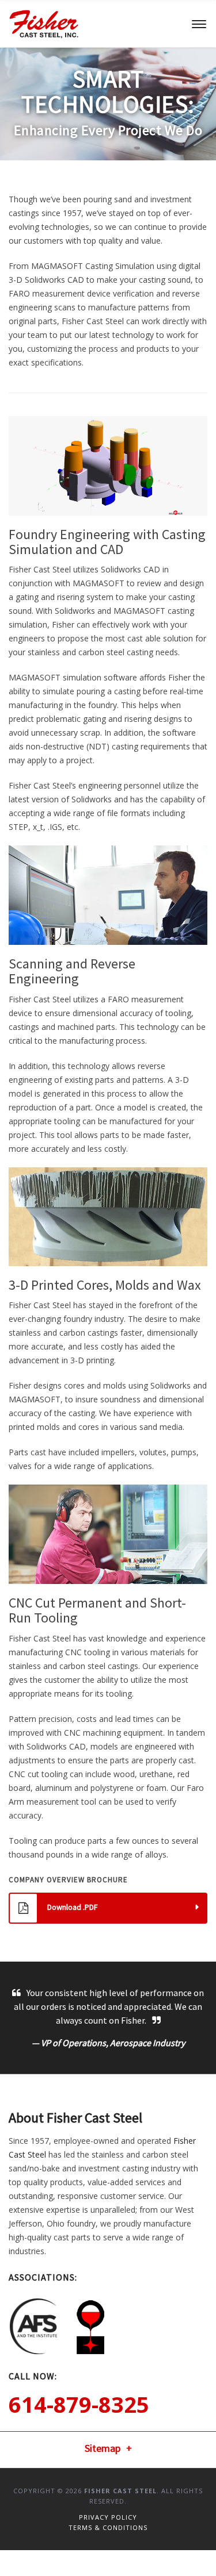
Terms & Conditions (108, 2527)
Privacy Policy (108, 2517)
